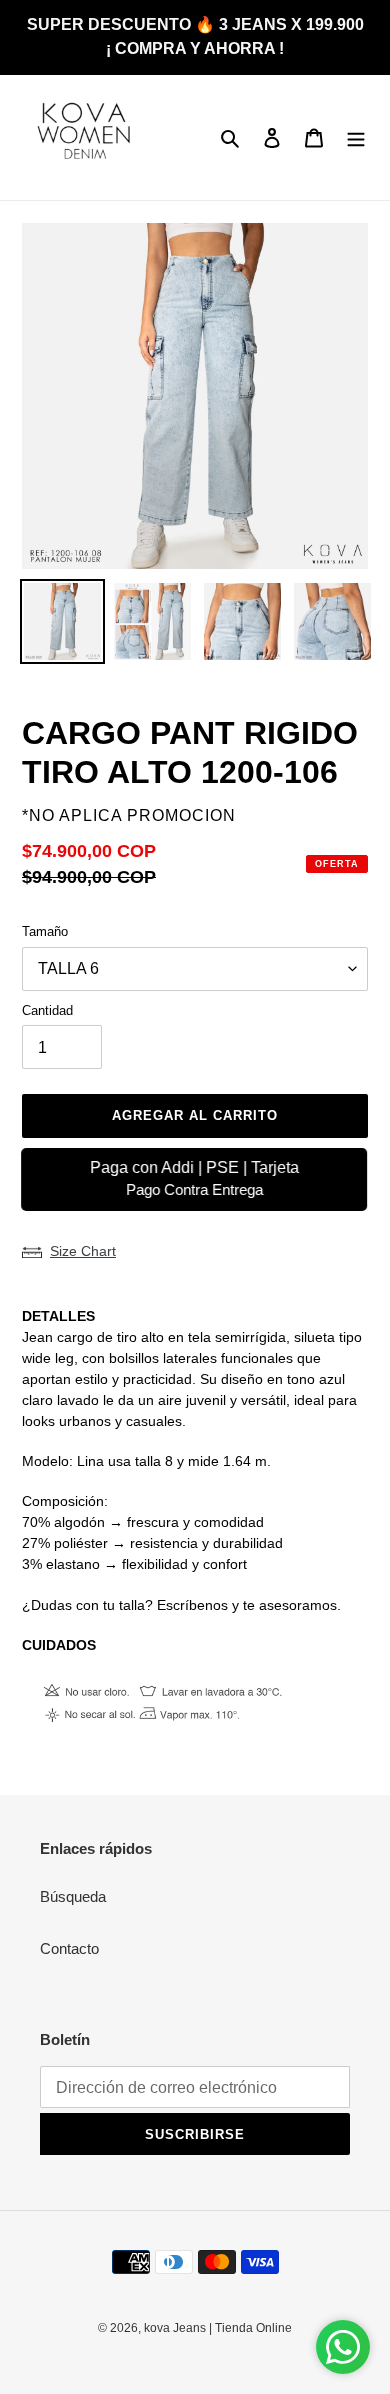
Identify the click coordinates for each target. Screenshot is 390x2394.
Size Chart (83, 1251)
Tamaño (45, 931)
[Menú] (356, 137)
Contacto (69, 1948)
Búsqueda (73, 1896)
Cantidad (47, 1010)
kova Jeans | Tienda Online (218, 2328)
